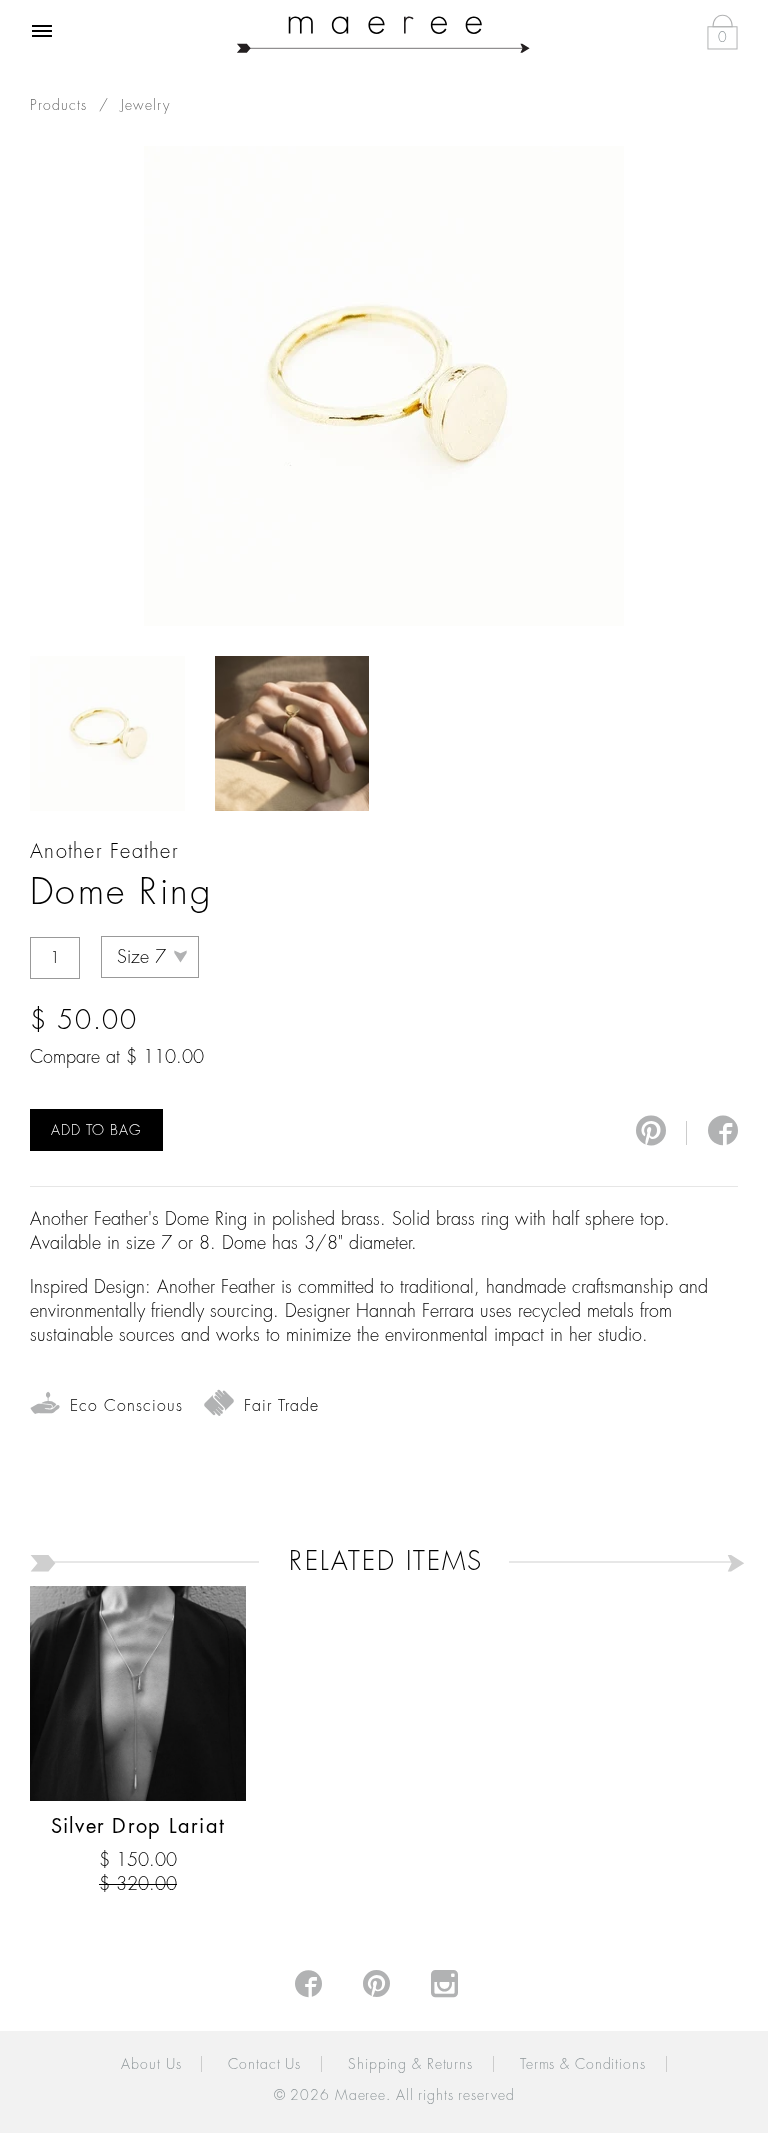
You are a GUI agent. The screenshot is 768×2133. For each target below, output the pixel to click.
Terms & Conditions (583, 2064)
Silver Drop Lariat (138, 1826)
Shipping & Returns (410, 2064)
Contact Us (264, 2064)
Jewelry (145, 105)
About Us (151, 2064)
